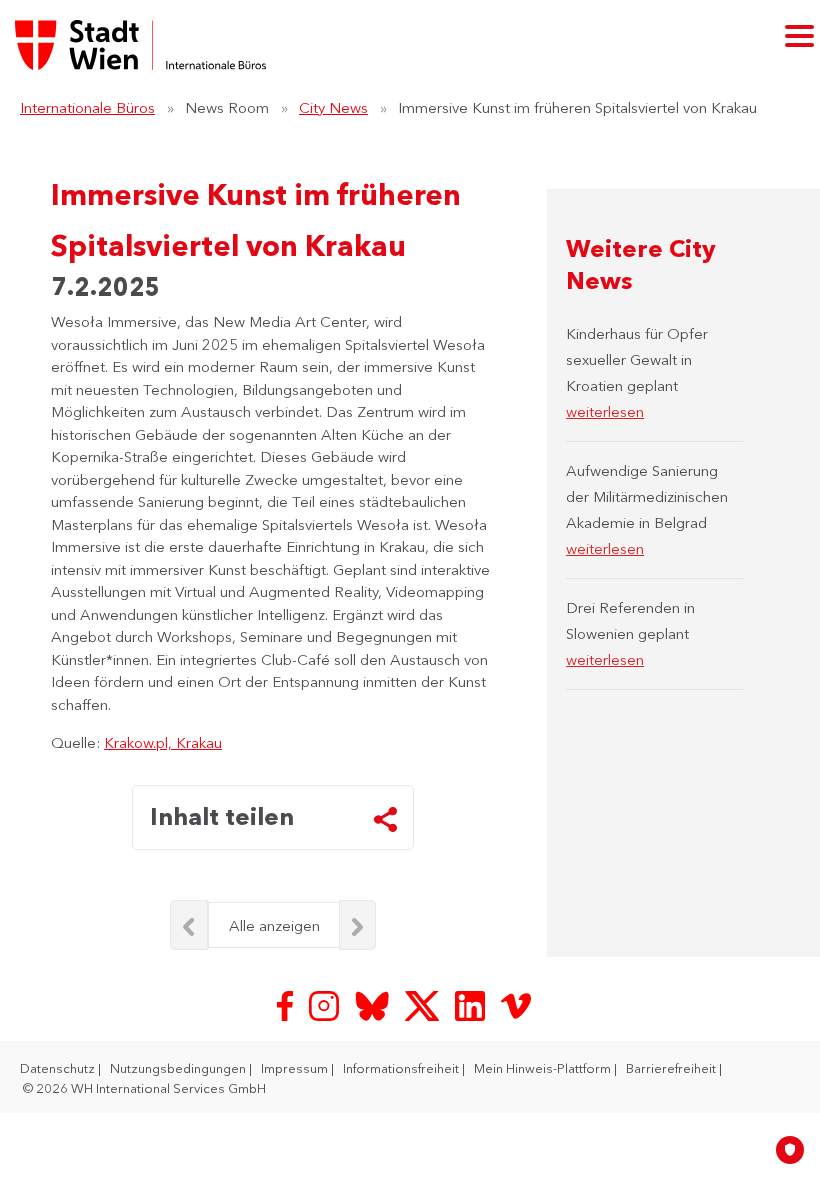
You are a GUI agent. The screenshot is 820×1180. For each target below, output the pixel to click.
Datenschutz (59, 1068)
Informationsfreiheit (402, 1068)
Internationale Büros (87, 107)
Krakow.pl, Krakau (163, 742)
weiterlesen (605, 411)
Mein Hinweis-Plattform (544, 1068)
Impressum (296, 1068)
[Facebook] (287, 1003)
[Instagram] (326, 1003)
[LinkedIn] (472, 1003)
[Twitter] (424, 1003)
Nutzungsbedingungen (179, 1068)
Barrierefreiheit (672, 1068)
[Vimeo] (516, 1003)
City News (333, 107)
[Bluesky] (374, 1003)
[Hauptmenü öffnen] (799, 35)
